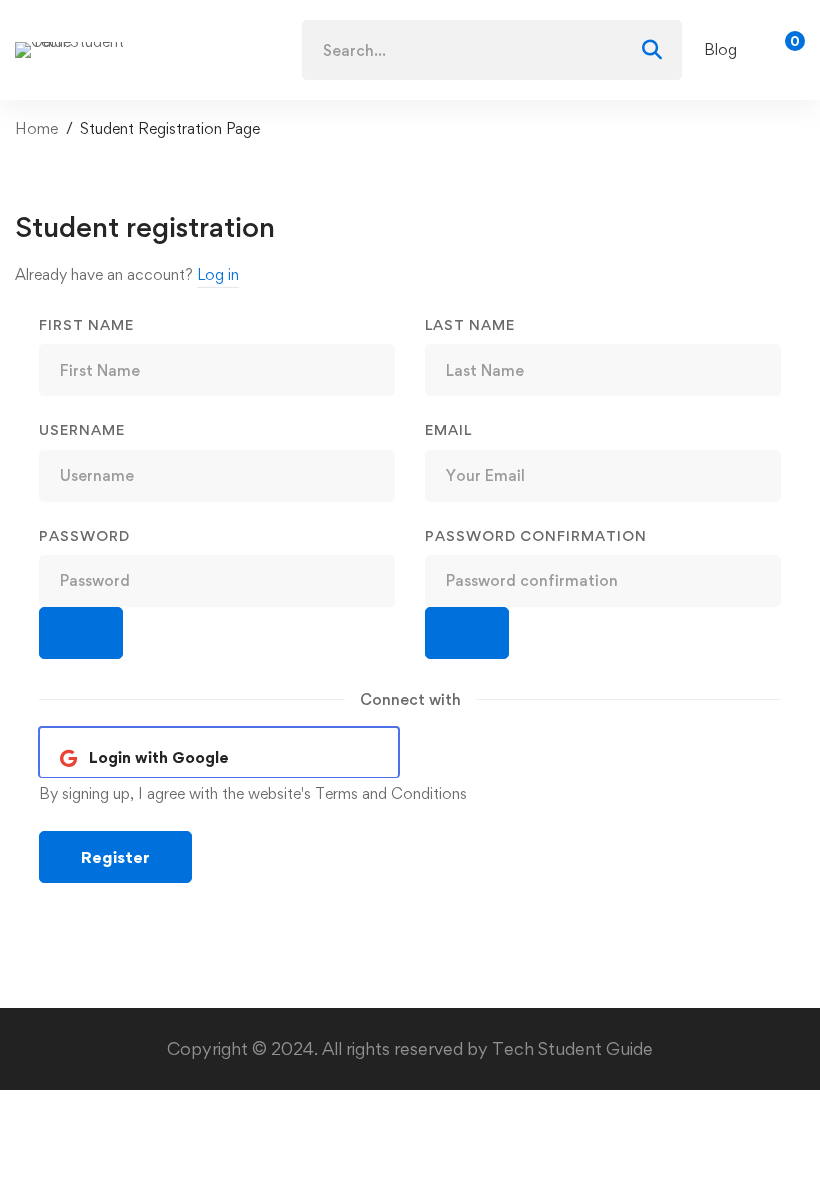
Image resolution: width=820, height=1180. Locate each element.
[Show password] (81, 633)
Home (36, 128)
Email (448, 429)
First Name (86, 324)
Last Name (470, 324)
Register (115, 857)
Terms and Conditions (391, 793)
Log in (218, 274)
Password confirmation (536, 535)
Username (82, 429)
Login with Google (159, 757)
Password (84, 535)
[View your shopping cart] (788, 50)
